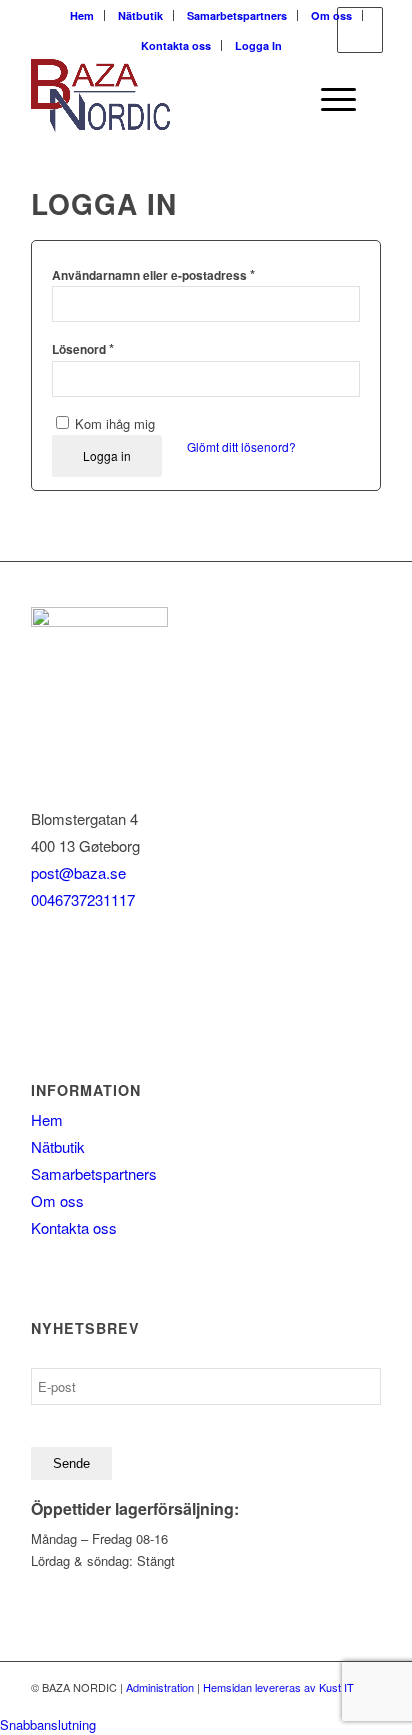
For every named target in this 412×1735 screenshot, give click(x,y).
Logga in (107, 455)
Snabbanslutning (48, 1724)
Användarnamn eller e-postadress (153, 274)
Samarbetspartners (237, 15)
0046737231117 (83, 899)
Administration (160, 1687)
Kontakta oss (176, 45)
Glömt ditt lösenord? (241, 446)
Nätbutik (140, 15)
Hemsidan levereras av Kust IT (278, 1687)
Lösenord (83, 348)
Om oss (331, 15)
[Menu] (328, 99)
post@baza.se (78, 872)
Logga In (258, 45)
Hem (82, 15)
